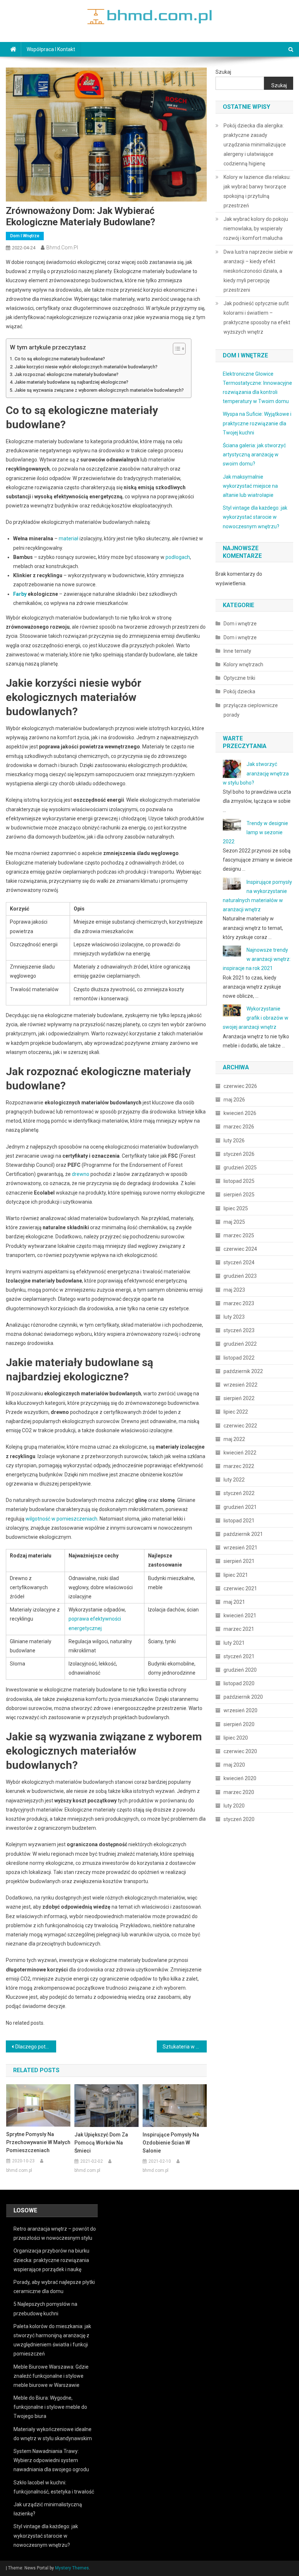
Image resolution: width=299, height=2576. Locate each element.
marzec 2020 (239, 1792)
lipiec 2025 (236, 1208)
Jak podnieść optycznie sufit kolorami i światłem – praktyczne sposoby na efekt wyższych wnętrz (257, 318)
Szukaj (223, 72)
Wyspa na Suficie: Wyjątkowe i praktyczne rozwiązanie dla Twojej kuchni (257, 423)
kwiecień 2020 (240, 1778)
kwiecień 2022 (240, 1453)
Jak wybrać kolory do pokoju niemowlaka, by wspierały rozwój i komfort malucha (256, 229)
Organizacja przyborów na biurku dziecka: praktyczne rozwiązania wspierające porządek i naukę (51, 2260)
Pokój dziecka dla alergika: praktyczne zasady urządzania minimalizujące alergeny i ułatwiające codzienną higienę (255, 145)
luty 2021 (234, 1643)
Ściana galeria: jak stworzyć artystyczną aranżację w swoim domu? (254, 455)
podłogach (178, 557)
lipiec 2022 (236, 1412)
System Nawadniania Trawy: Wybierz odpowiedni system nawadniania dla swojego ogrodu (51, 2460)
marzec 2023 (239, 1303)
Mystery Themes (72, 2568)
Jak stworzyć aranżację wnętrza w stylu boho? (256, 773)
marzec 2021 (239, 1629)
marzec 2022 (239, 1466)
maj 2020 (234, 1765)
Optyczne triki (239, 678)
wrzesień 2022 (240, 1385)
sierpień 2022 (239, 1398)
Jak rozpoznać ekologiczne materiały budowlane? (67, 374)
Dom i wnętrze (25, 236)
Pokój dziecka (239, 691)
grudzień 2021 (240, 1507)
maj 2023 (234, 1290)
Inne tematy (237, 651)
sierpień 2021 (239, 1561)
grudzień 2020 (240, 1670)
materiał (69, 538)
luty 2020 (234, 1806)
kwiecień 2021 (240, 1615)
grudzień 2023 (240, 1276)
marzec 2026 (239, 1127)
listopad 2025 (239, 1181)
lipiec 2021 (236, 1575)
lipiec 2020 (236, 1738)
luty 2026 (234, 1141)
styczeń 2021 (239, 1656)
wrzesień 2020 (240, 1710)
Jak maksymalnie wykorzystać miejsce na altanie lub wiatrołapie (250, 486)
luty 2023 (234, 1317)
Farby (20, 594)
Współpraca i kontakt (51, 49)
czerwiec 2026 (240, 1086)
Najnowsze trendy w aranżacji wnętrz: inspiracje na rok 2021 (257, 959)
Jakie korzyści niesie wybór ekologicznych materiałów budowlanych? (86, 367)
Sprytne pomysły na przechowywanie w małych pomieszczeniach (38, 2142)
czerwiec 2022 (240, 1426)
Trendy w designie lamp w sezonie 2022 (255, 832)
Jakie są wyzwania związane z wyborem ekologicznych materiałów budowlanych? (99, 390)
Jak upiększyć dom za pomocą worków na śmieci (101, 2143)
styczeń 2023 (239, 1330)
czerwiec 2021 (240, 1588)
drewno (81, 1174)
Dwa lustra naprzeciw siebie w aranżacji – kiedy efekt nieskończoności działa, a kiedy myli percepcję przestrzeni (258, 271)
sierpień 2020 (239, 1724)
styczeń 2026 (239, 1154)
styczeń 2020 (239, 1819)
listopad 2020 (239, 1683)
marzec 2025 (239, 1235)
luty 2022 (234, 1480)
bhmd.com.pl (62, 248)
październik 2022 (243, 1371)
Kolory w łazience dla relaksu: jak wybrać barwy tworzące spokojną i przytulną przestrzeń (257, 191)
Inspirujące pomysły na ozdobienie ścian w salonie (171, 2143)
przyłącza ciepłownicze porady (251, 710)
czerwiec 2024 (240, 1249)
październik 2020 (243, 1697)
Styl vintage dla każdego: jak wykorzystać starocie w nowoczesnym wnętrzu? (255, 517)
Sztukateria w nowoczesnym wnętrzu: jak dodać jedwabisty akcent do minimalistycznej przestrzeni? (185, 2047)
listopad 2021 (239, 1521)
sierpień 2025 (239, 1195)
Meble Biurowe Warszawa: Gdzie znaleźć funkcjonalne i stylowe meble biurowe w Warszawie (51, 2376)
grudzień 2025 (240, 1168)
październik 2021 (243, 1534)
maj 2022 (234, 1439)
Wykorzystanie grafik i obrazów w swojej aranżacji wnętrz (256, 1018)
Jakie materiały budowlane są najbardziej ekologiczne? (71, 382)
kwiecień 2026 (240, 1113)
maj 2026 (234, 1100)
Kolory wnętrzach (243, 664)
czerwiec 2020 (240, 1751)
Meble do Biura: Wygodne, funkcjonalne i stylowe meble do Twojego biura (50, 2407)
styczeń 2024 (239, 1262)
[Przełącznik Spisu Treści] (176, 349)
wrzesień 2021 (240, 1548)
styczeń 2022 (239, 1493)
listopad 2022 (239, 1358)
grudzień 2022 (240, 1344)
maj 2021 (234, 1602)
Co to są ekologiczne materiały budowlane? (60, 359)
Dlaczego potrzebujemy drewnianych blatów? (36, 2047)
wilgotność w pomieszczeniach (61, 1519)
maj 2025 (234, 1222)
